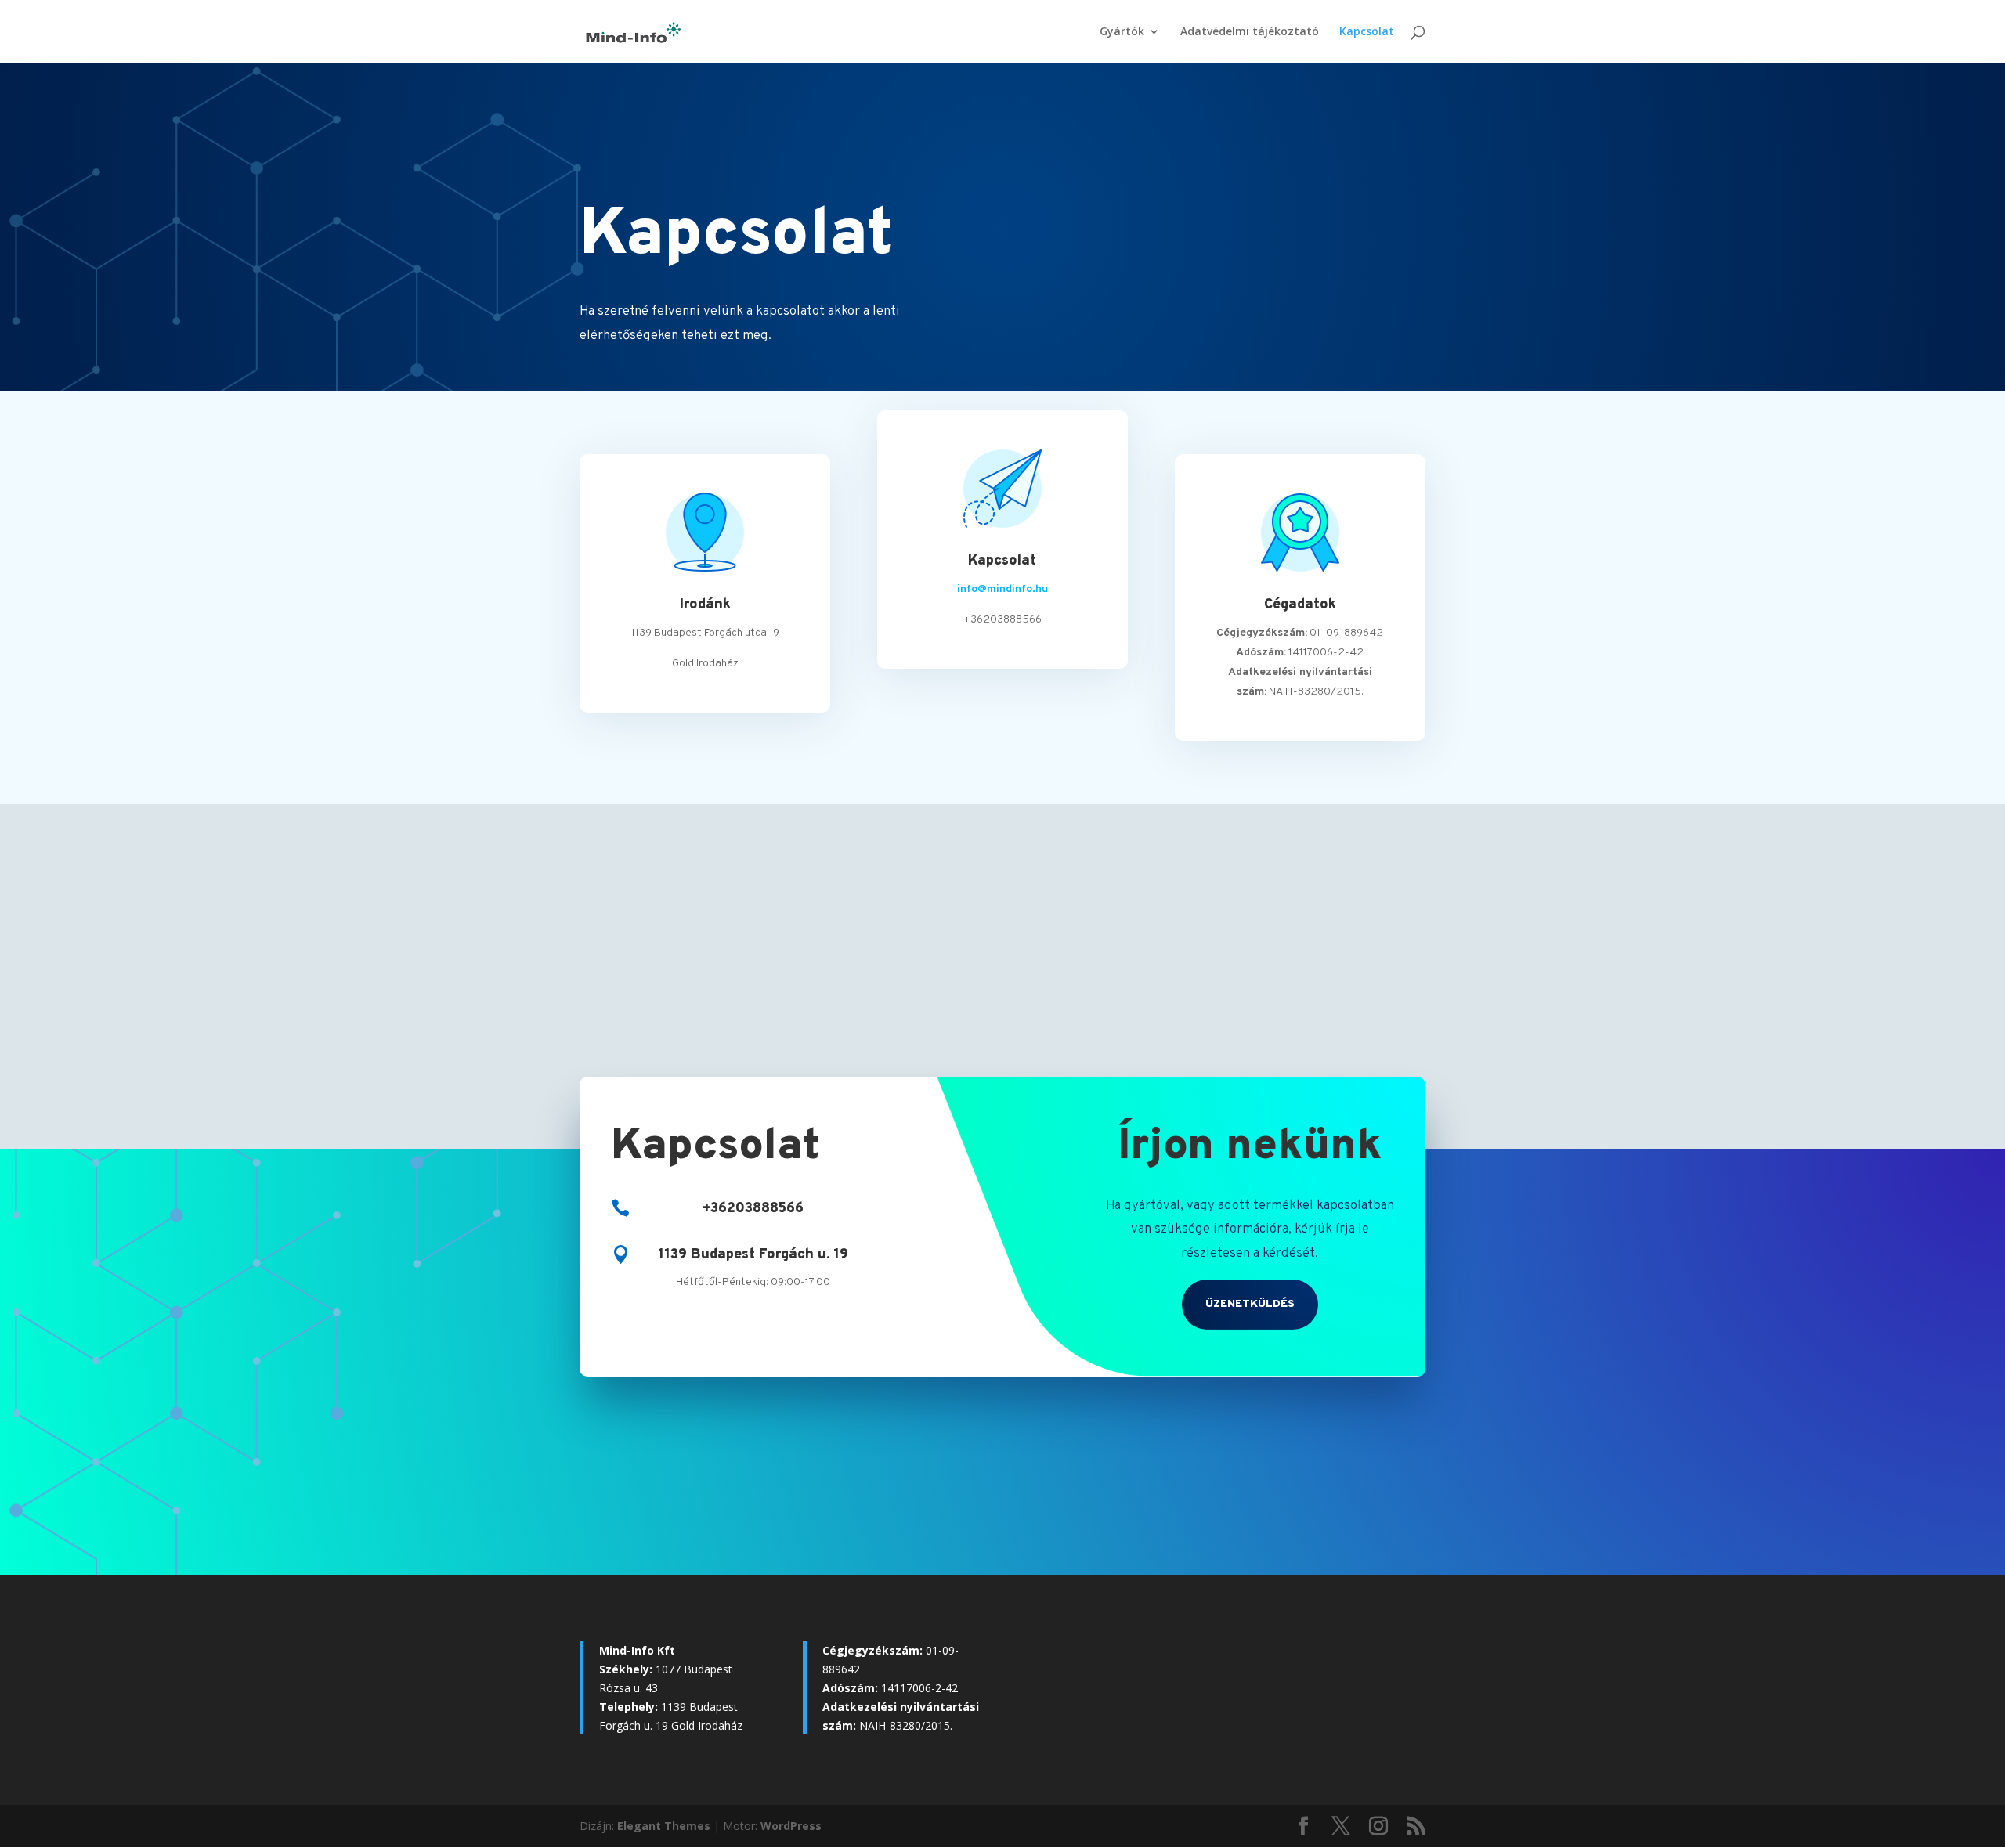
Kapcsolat (1367, 32)
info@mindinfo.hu (1002, 589)
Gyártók (1122, 32)
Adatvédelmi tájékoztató (1250, 32)
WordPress (791, 1826)
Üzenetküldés (1250, 1304)
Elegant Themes (664, 1826)
